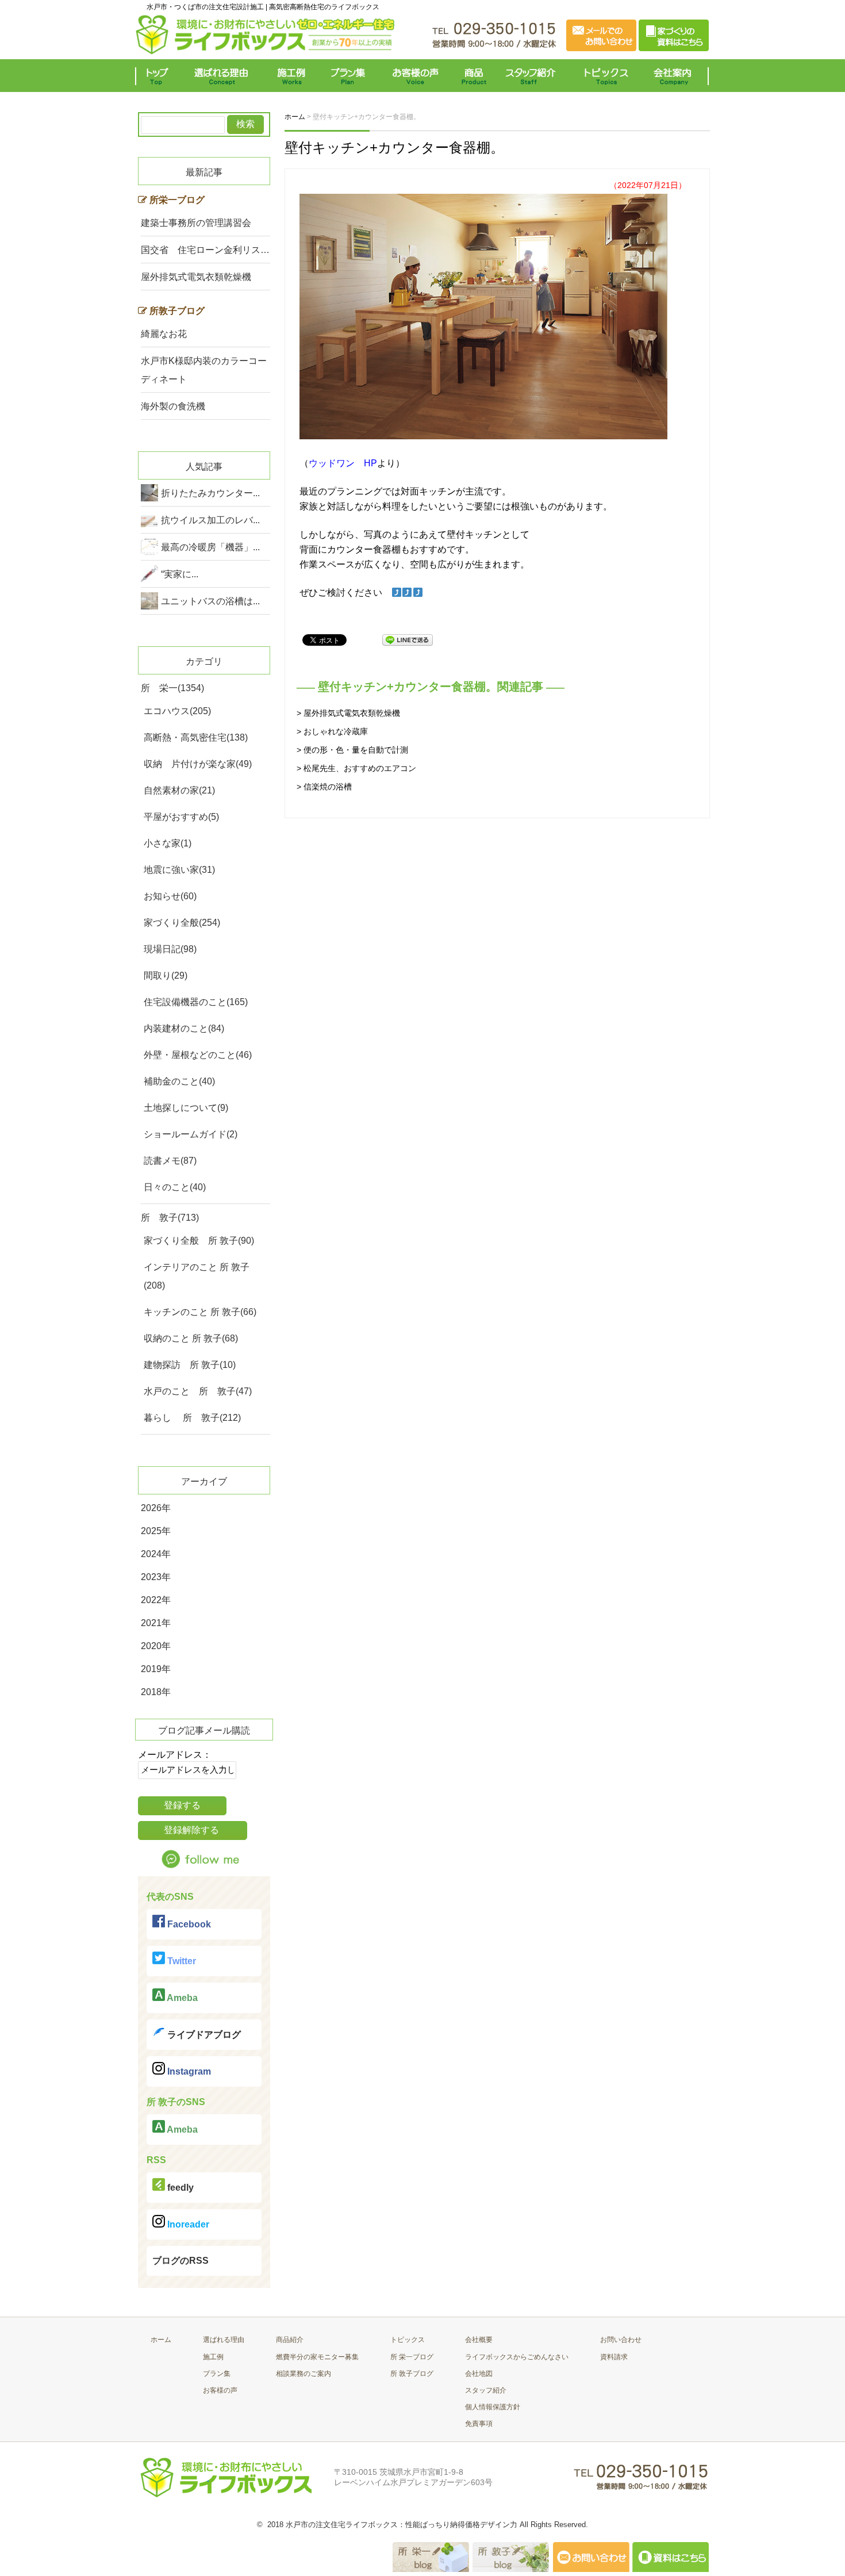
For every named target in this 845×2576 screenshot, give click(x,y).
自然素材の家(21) (179, 790)
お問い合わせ (621, 2340)
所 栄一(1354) (172, 688)
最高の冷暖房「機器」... (210, 547)
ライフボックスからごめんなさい (517, 2357)
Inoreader (187, 2224)
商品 (476, 76)
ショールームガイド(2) (191, 1134)
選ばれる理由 (224, 76)
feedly (179, 2188)
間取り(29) (166, 975)
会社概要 (479, 2340)
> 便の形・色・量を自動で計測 (352, 750)
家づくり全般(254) (182, 923)
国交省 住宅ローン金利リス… (205, 250)
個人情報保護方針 (493, 2407)
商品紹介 (290, 2340)
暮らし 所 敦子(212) (192, 1418)
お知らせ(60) (170, 896)
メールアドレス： (175, 1755)
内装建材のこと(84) (184, 1028)
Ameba (181, 1998)
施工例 (292, 76)
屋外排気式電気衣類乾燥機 (196, 277)
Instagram (188, 2071)
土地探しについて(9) (186, 1108)
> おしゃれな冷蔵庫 (332, 731)
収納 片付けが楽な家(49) (198, 764)
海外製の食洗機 (173, 406)
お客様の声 (415, 76)
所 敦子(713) (170, 1218)
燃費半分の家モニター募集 (317, 2357)
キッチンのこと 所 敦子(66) (200, 1312)
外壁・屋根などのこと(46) (198, 1055)
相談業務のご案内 (304, 2374)
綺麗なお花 (164, 334)
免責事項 (479, 2424)
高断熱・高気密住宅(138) (196, 737)
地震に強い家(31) (179, 870)
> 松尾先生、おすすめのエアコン (356, 768)
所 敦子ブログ (412, 2374)
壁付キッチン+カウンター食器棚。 (394, 147)
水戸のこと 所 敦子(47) (198, 1391)
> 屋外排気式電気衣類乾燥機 (348, 713)
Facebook (188, 1924)
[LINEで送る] (408, 639)
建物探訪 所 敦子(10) (190, 1365)
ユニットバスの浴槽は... (210, 601)
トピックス (604, 76)
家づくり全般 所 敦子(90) (199, 1241)
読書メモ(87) (170, 1161)
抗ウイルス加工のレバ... (210, 520)
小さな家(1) (168, 843)
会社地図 (479, 2374)
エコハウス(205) (177, 711)
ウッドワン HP (343, 463)
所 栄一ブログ (412, 2357)
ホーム (161, 2340)
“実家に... (180, 574)
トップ (160, 76)
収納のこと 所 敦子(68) (191, 1338)
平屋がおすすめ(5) (181, 817)
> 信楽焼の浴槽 (324, 787)
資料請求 (614, 2357)
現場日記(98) (170, 949)
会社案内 (675, 76)
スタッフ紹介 (533, 76)
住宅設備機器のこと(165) (196, 1002)
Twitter (180, 1961)
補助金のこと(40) (179, 1081)
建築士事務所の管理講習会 (196, 223)
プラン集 (349, 76)
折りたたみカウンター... (210, 493)
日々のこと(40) (175, 1187)
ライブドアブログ (203, 2035)
